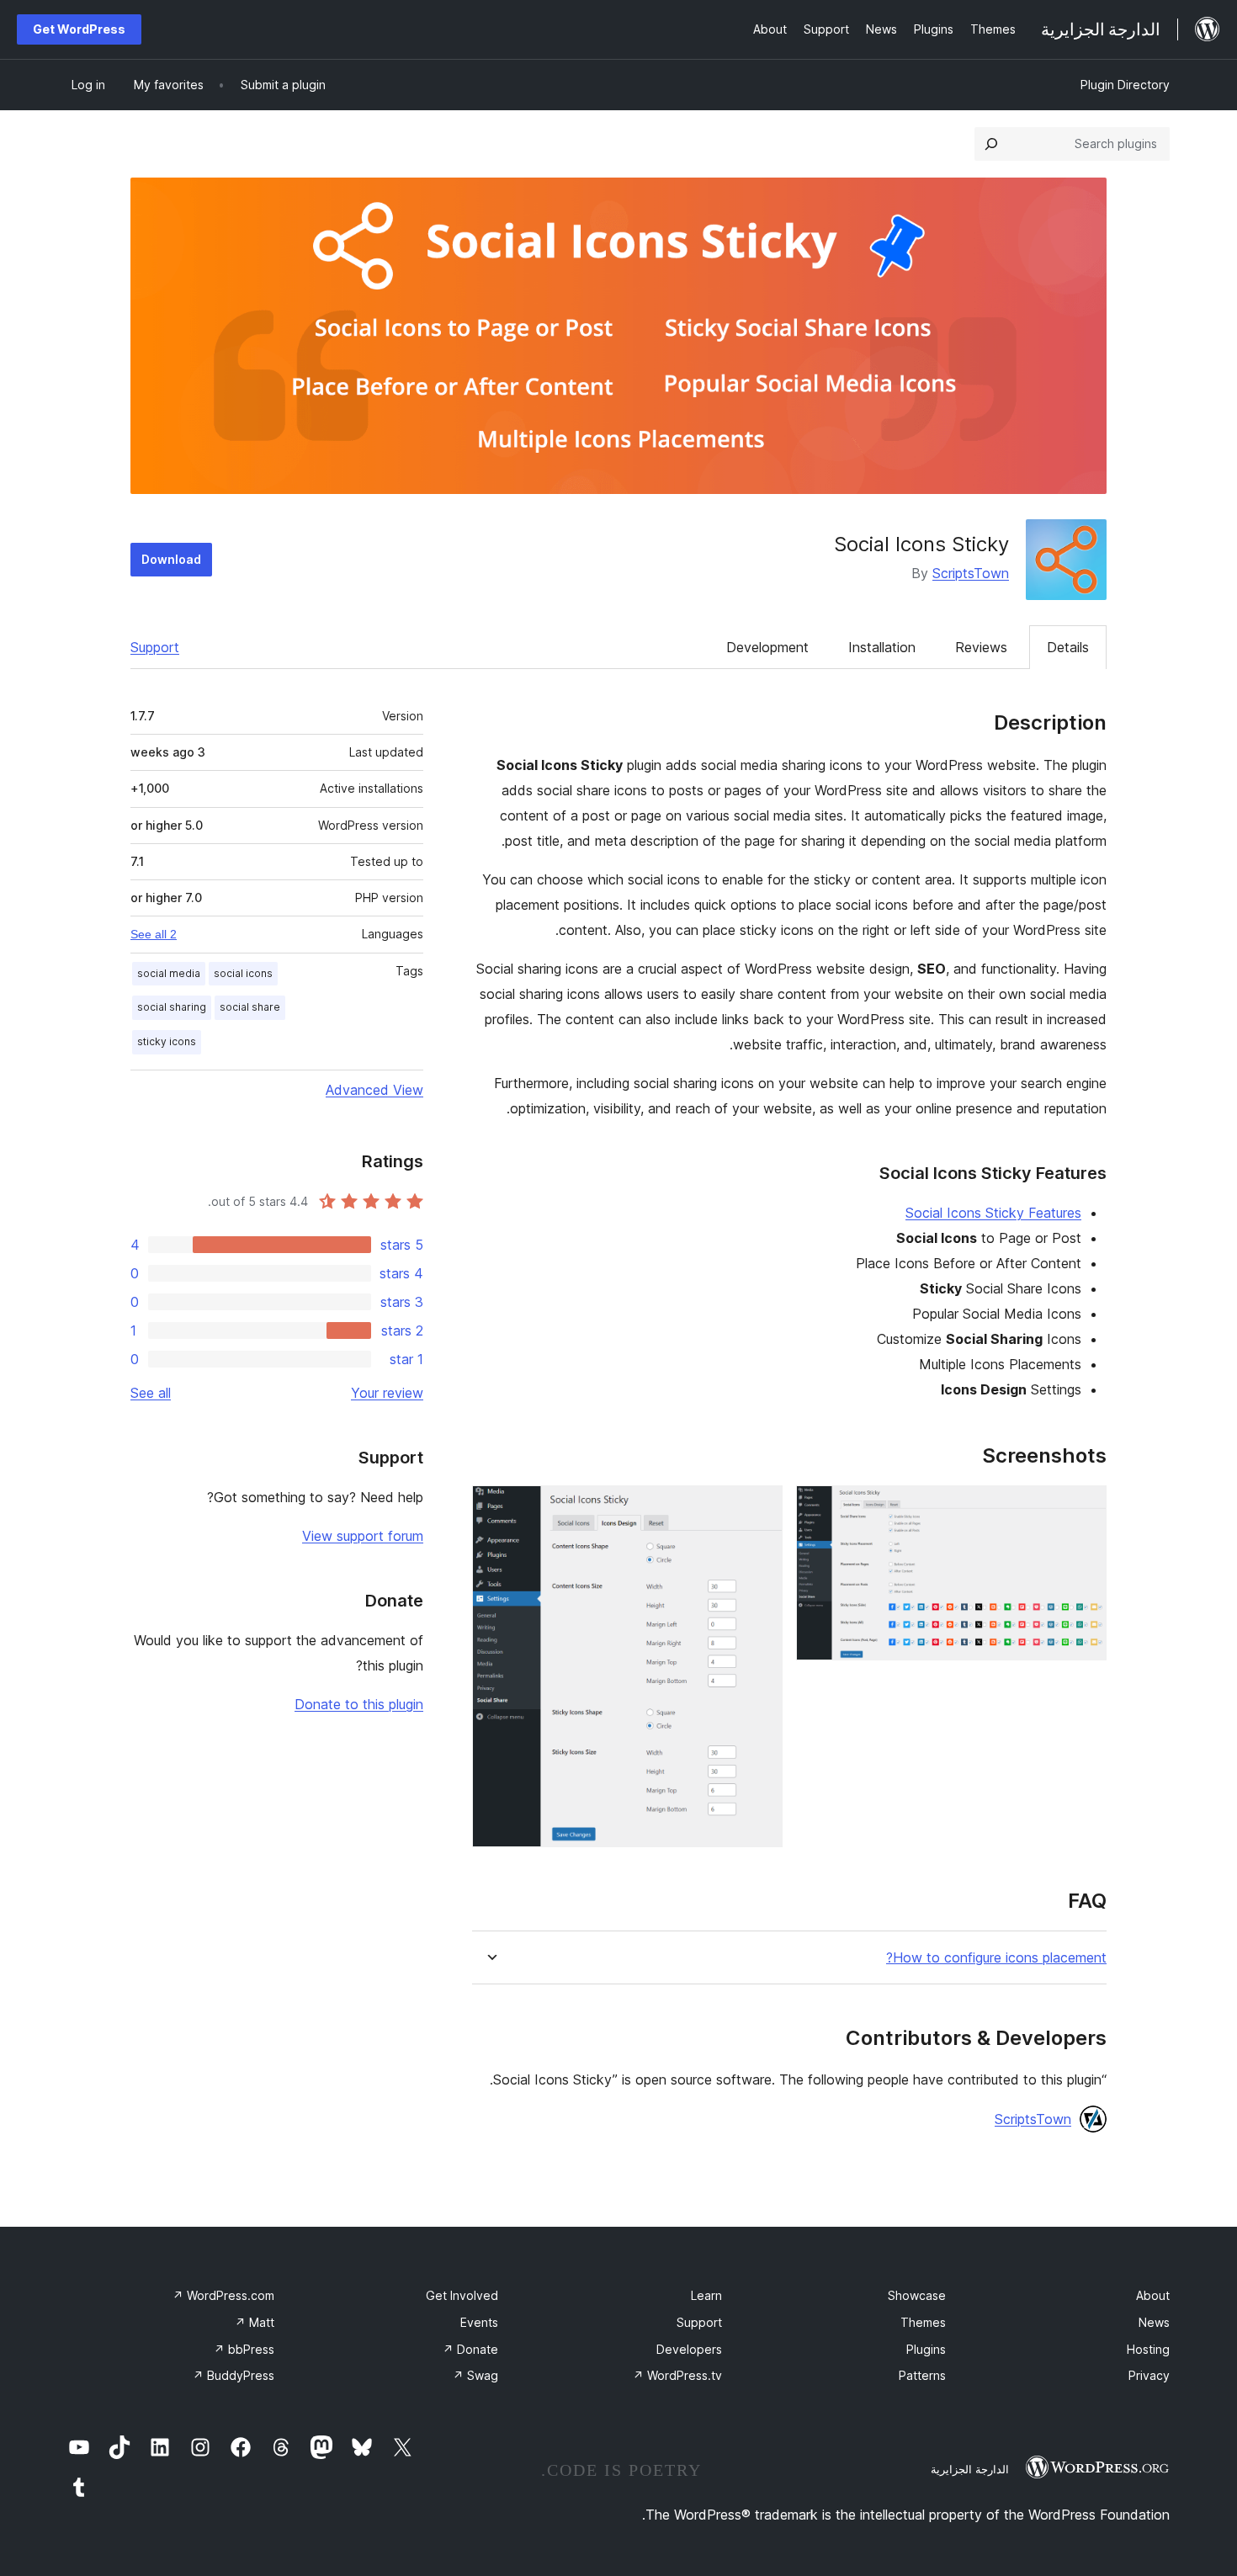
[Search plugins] (991, 144)
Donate (470, 2349)
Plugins (926, 2349)
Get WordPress (79, 29)
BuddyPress (234, 2375)
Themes (923, 2322)
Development (767, 647)
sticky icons (167, 1041)
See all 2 (154, 934)
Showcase (917, 2295)
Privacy (1149, 2375)
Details (1068, 647)
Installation (882, 647)
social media (169, 973)
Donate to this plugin (359, 1704)
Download (171, 559)
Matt (255, 2322)
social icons (243, 973)
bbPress (244, 2349)
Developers (689, 2349)
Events (479, 2322)
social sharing (172, 1007)
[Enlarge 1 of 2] (1084, 1508)
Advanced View (374, 1090)
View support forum (363, 1536)
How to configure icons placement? (996, 1958)
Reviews (981, 647)
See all (151, 1393)
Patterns (922, 2375)
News (1154, 2322)
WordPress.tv (677, 2375)
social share (250, 1007)
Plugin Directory (1125, 85)
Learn (706, 2295)
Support (155, 647)
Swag (475, 2375)
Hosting (1148, 2349)
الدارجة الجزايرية (970, 2469)
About (1153, 2295)
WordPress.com (223, 2295)
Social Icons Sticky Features (993, 1213)
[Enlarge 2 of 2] (760, 1508)
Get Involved (462, 2295)
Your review (387, 1393)
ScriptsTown (971, 573)
